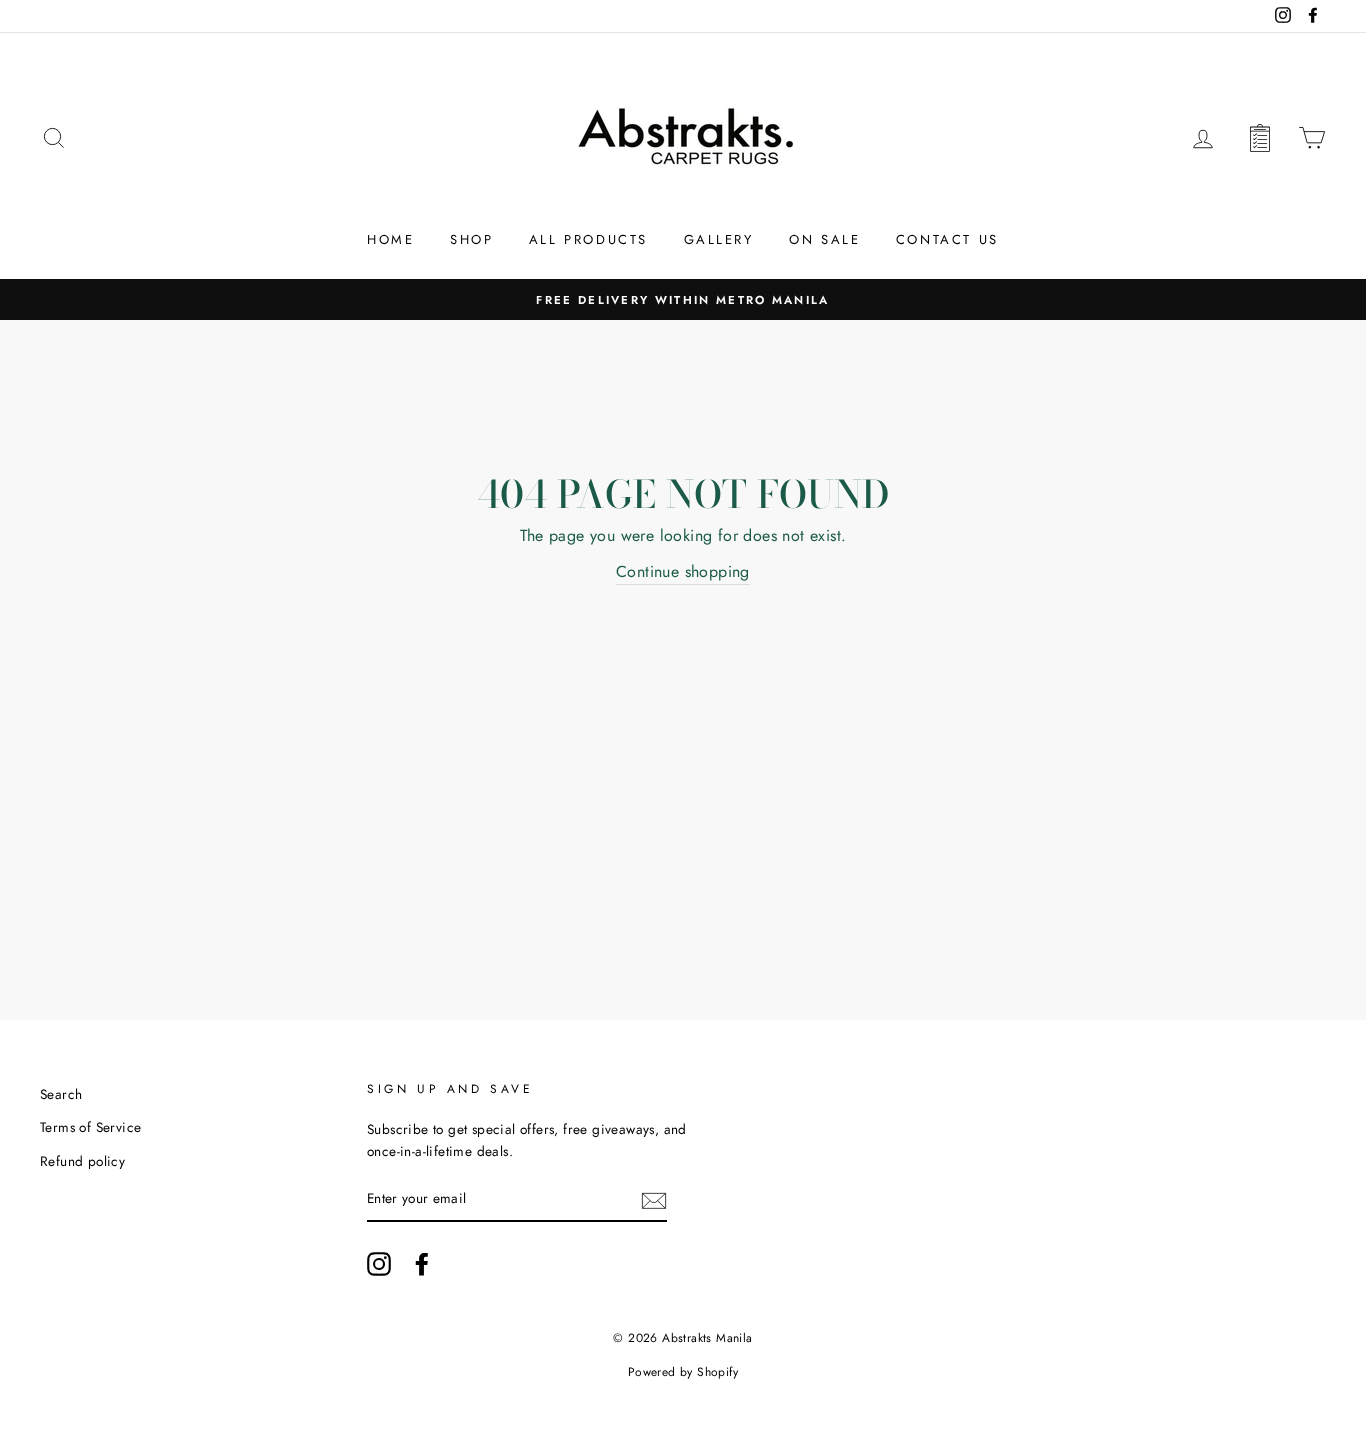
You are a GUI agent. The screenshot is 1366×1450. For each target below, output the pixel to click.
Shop (471, 239)
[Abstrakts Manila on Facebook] (422, 1264)
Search (61, 1094)
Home (390, 239)
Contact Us (947, 239)
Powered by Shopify (683, 1372)
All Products (588, 239)
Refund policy (82, 1161)
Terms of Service (90, 1127)
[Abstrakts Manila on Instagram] (379, 1264)
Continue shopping (683, 571)
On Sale (824, 239)
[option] (683, 300)
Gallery (719, 239)
